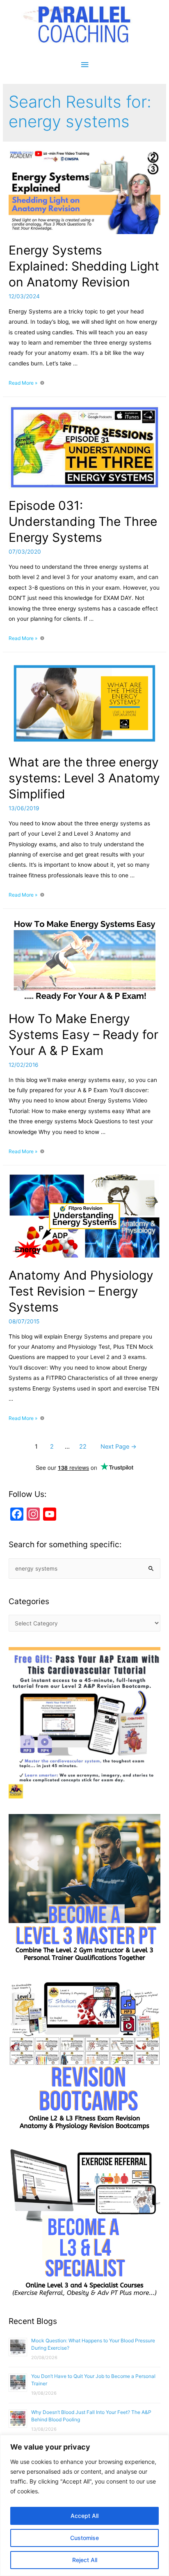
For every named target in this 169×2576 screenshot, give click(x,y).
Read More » (23, 383)
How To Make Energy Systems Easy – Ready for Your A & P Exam (83, 1034)
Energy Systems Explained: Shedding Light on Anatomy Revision (84, 266)
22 (83, 1447)
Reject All (85, 2560)
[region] (84, 2505)
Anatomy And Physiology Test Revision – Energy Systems (81, 1291)
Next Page (119, 1447)
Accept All (84, 2516)
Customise (84, 2538)
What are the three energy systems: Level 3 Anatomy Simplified (84, 778)
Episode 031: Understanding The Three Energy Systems (83, 521)
